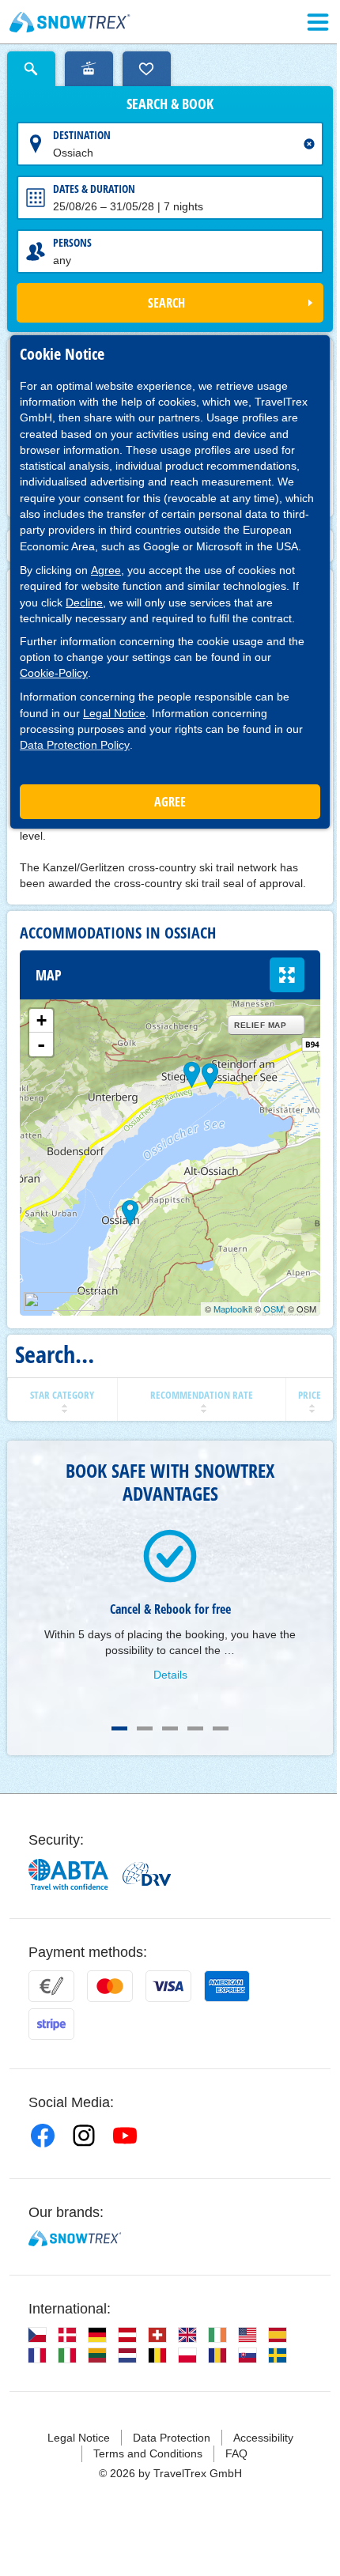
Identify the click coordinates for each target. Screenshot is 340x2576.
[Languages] (37, 2335)
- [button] (41, 1044)
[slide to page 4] (195, 1728)
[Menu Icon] (318, 22)
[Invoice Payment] (51, 1986)
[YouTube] (125, 2136)
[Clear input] (309, 144)
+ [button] (42, 1020)
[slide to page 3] (170, 1728)
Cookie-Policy (54, 673)
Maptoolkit (233, 1309)
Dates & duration (94, 189)
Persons (72, 242)
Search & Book (170, 104)
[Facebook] (43, 2136)
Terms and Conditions (148, 2453)
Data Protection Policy (75, 745)
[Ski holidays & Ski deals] (70, 22)
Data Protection (172, 2438)
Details (170, 1675)
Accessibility (263, 2438)
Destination (82, 135)
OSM (273, 1309)
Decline (84, 602)
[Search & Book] (31, 69)
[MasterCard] (110, 1986)
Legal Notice (114, 713)
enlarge (287, 975)
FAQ (236, 2453)
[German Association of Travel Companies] (147, 1874)
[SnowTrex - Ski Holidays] (75, 2238)
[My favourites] (147, 69)
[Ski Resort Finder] (89, 69)
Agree (106, 570)
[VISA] (168, 1986)
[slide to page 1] (119, 1728)
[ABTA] (69, 1874)
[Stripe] (51, 2024)
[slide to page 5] (221, 1728)
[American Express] (227, 1986)
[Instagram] (84, 2136)
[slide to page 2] (145, 1728)
